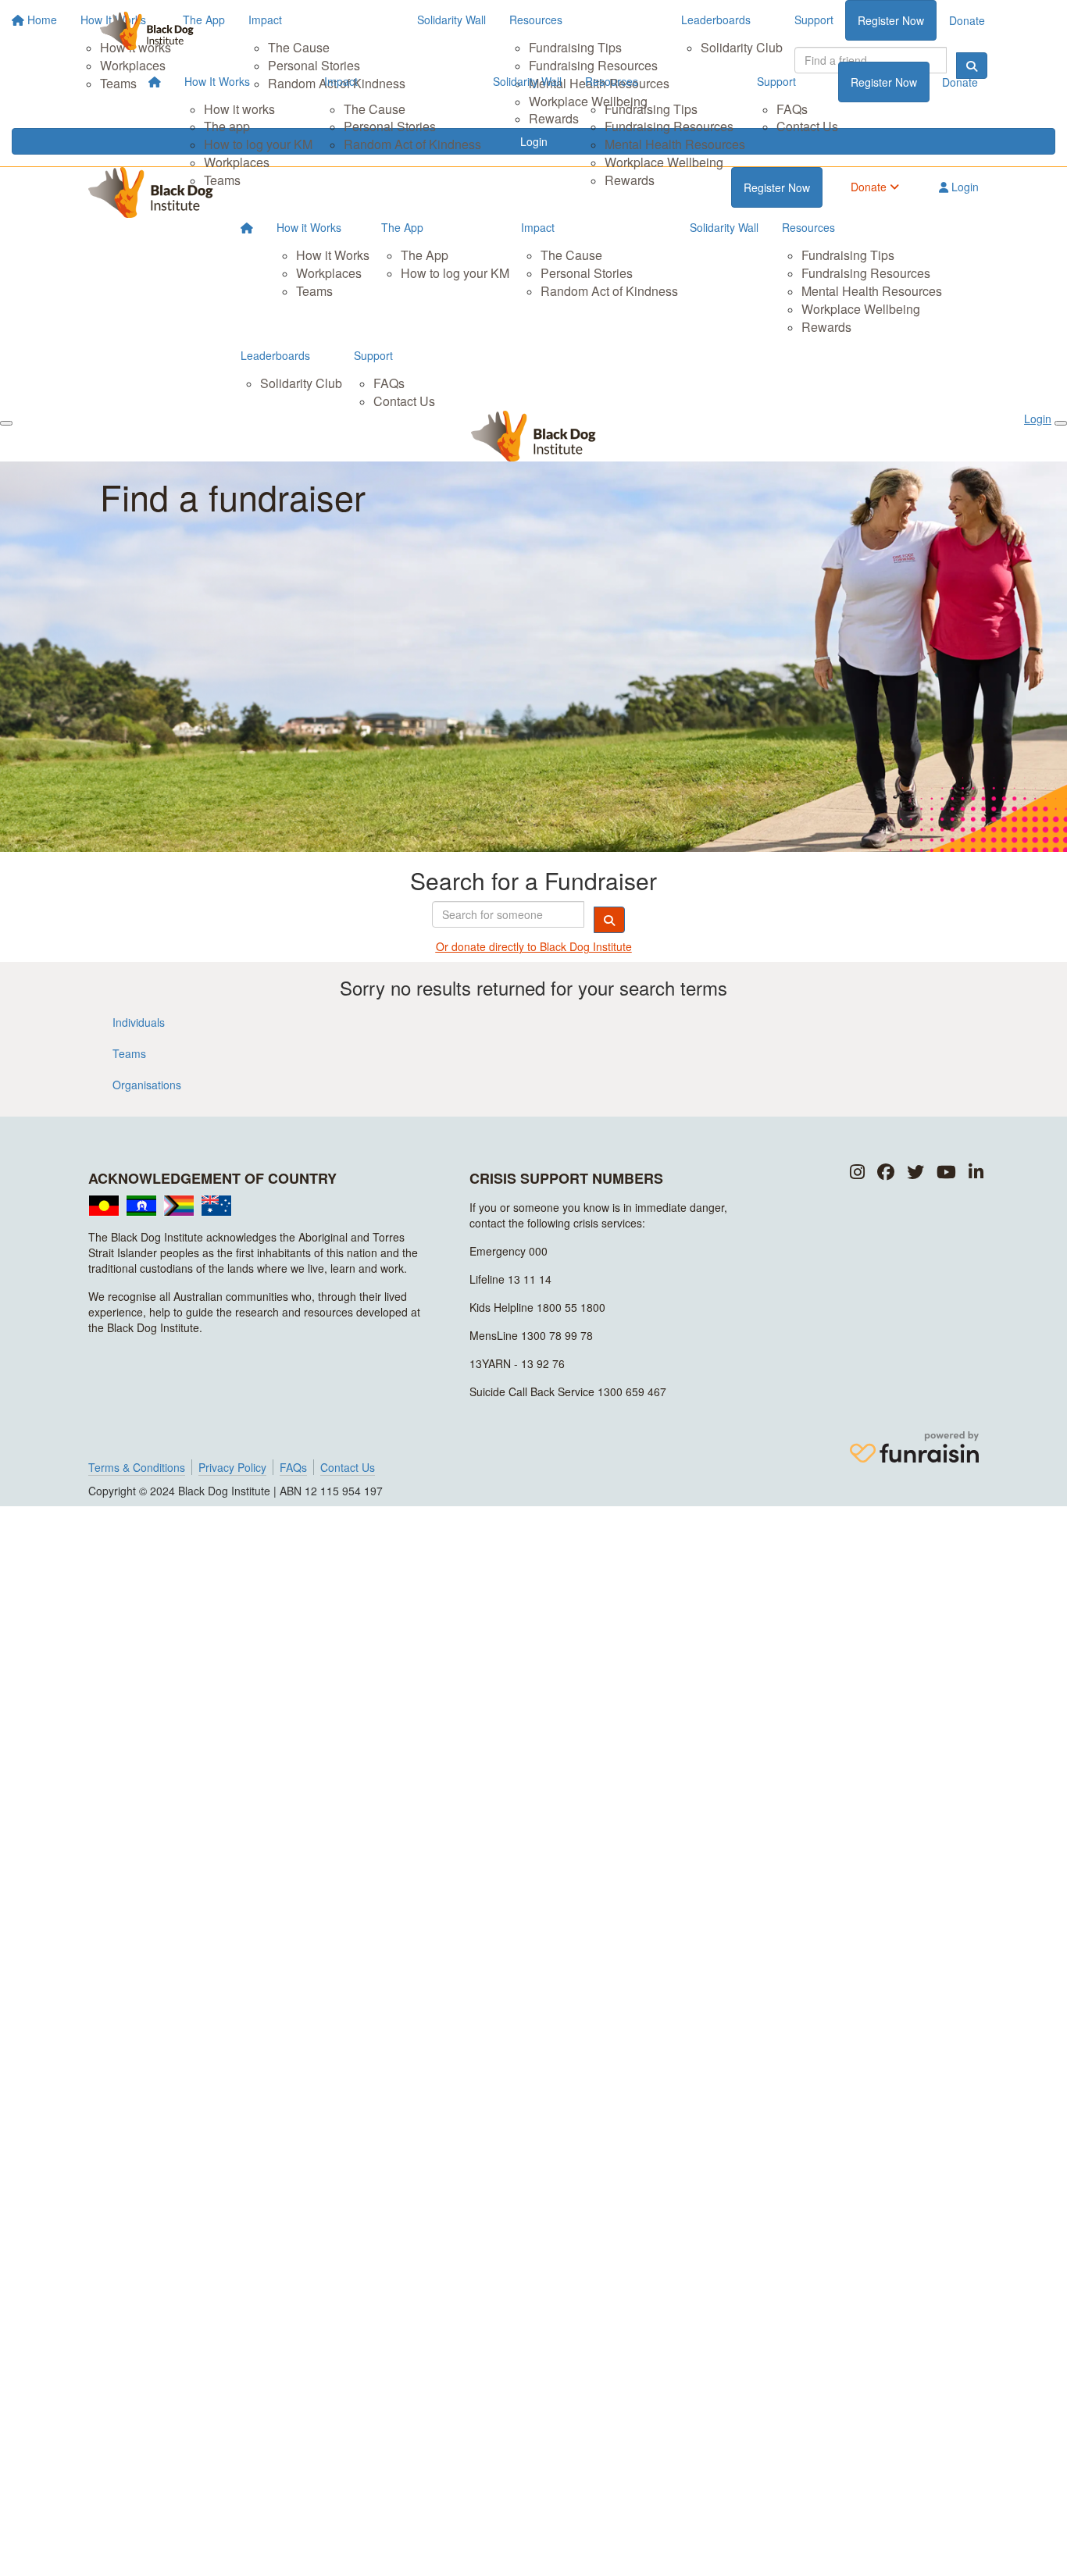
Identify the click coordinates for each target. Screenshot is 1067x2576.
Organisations (147, 1085)
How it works (239, 109)
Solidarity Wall (527, 81)
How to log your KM (258, 144)
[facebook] (886, 1172)
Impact (341, 81)
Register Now (884, 82)
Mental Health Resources (675, 144)
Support (776, 81)
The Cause (375, 109)
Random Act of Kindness (412, 144)
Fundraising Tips (651, 109)
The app (227, 126)
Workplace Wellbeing (664, 162)
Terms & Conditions (137, 1467)
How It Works (217, 81)
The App (402, 227)
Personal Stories (390, 126)
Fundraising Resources (669, 126)
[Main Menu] (6, 423)
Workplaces (237, 162)
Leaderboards (275, 355)
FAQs (792, 109)
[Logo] (147, 31)
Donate (960, 82)
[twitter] (915, 1172)
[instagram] (857, 1172)
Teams (222, 180)
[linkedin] (976, 1172)
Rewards (630, 180)
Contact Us (807, 126)
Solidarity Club (301, 383)
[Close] (1061, 423)
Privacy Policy (232, 1467)
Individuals (139, 1022)
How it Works (309, 227)
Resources (612, 81)
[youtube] (946, 1172)
